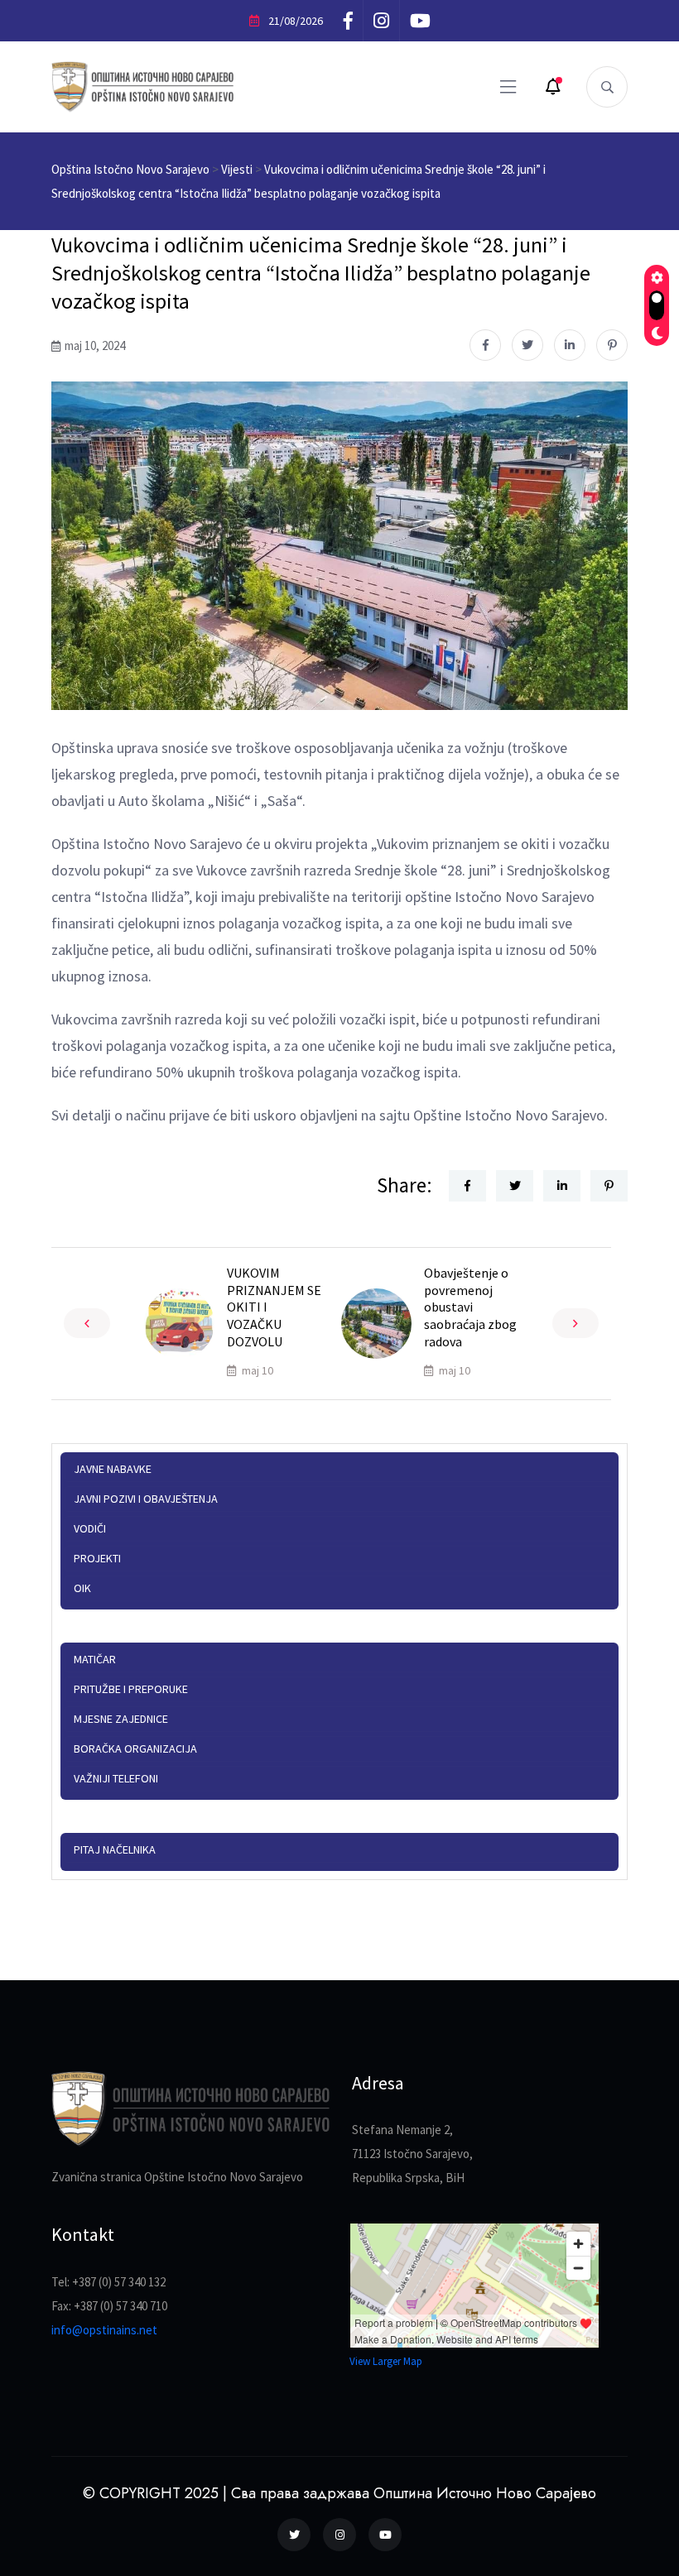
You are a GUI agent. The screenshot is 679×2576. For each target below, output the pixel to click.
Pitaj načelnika (115, 1849)
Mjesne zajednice (121, 1719)
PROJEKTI (97, 1558)
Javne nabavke (113, 1469)
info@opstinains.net (104, 2330)
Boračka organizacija (135, 1749)
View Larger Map (386, 2361)
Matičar (95, 1659)
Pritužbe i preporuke (131, 1689)
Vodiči (90, 1528)
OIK (82, 1588)
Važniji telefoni (116, 1778)
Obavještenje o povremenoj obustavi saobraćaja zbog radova (470, 1307)
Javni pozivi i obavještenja (146, 1499)
